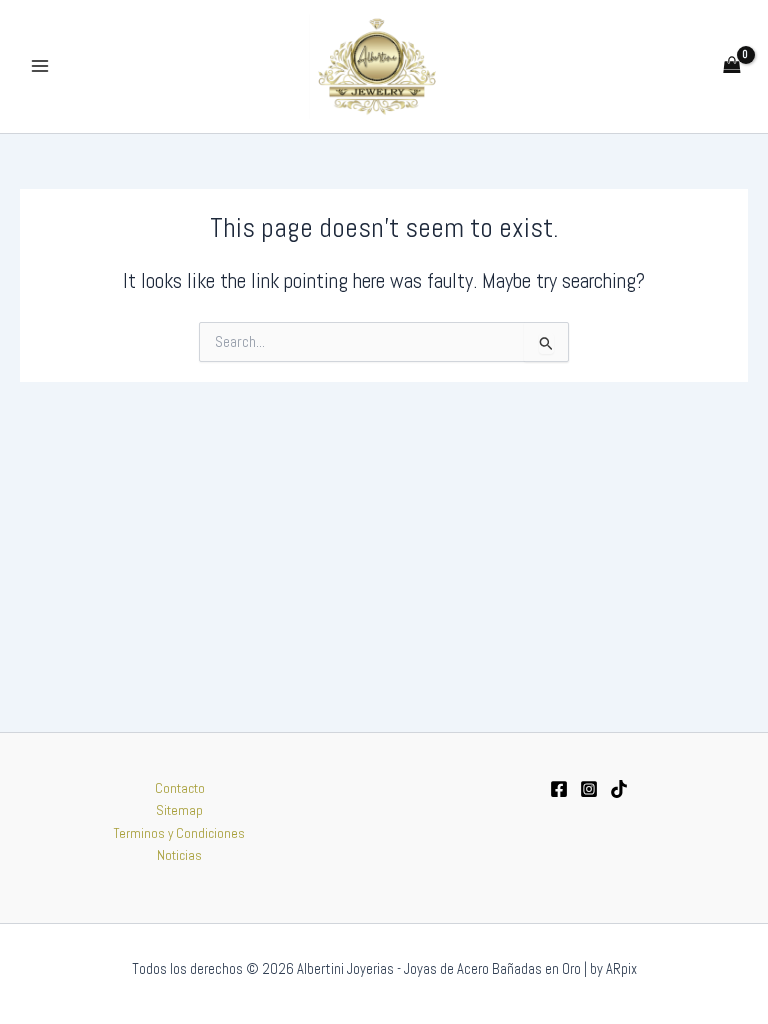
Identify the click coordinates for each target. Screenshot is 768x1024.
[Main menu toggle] (39, 66)
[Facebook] (559, 789)
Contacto (180, 788)
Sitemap (179, 810)
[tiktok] (619, 789)
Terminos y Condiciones (179, 833)
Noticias (179, 855)
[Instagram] (589, 789)
